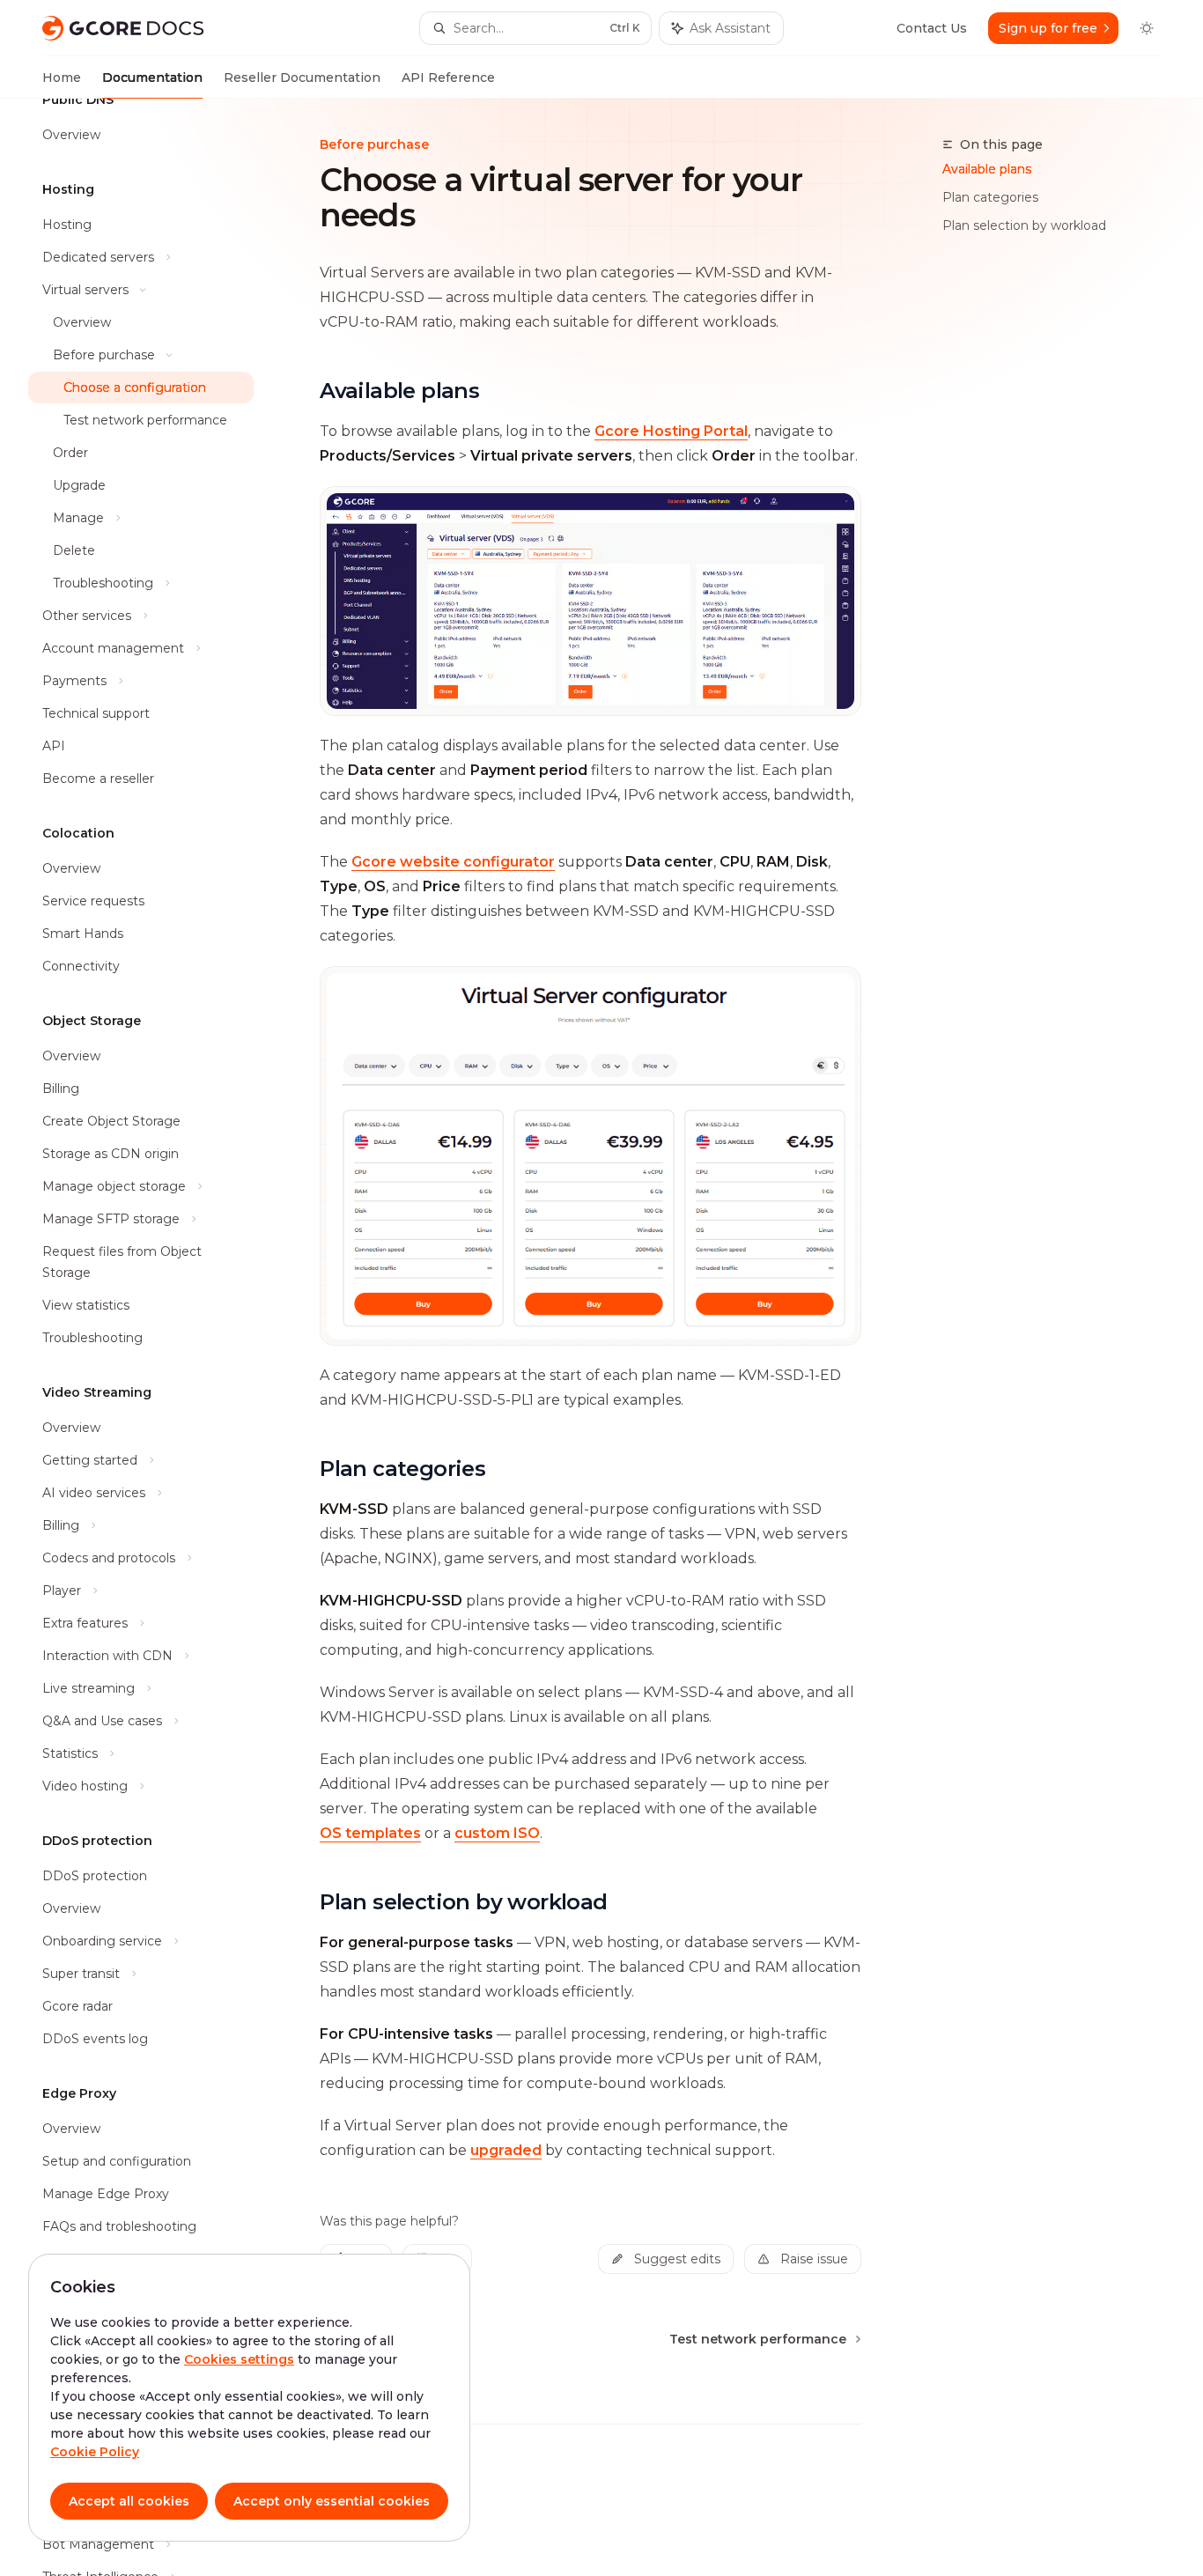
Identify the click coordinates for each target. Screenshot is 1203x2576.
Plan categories (990, 197)
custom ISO (497, 1833)
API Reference (448, 78)
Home (62, 78)
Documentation (152, 78)
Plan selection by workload (1024, 225)
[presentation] (155, 1337)
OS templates (370, 1833)
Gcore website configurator (453, 862)
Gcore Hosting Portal (671, 431)
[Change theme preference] (1147, 28)
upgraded (506, 2150)
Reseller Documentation (302, 78)
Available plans (987, 169)
